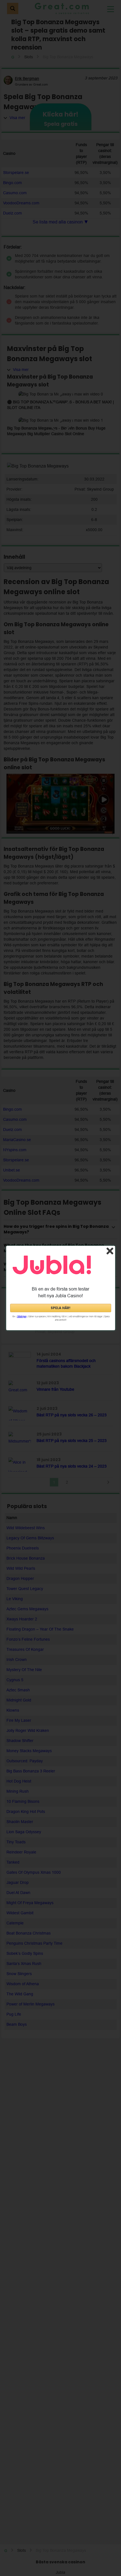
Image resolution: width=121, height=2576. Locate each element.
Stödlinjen (22, 1317)
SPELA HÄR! (60, 1308)
